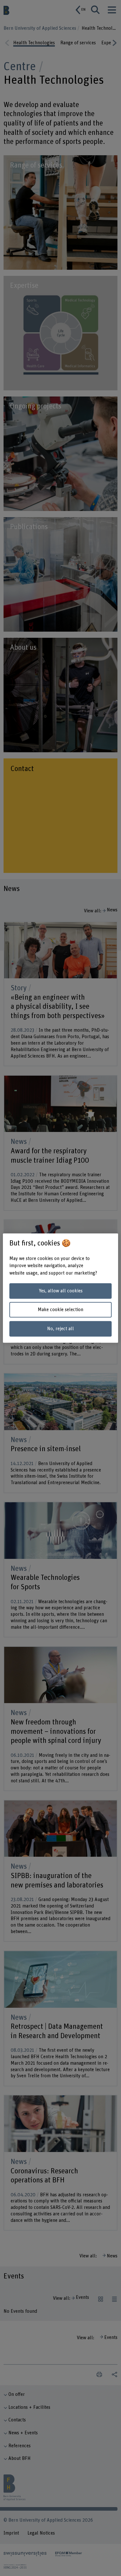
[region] (60, 1288)
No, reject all (60, 1329)
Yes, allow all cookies (61, 1291)
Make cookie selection (60, 1310)
